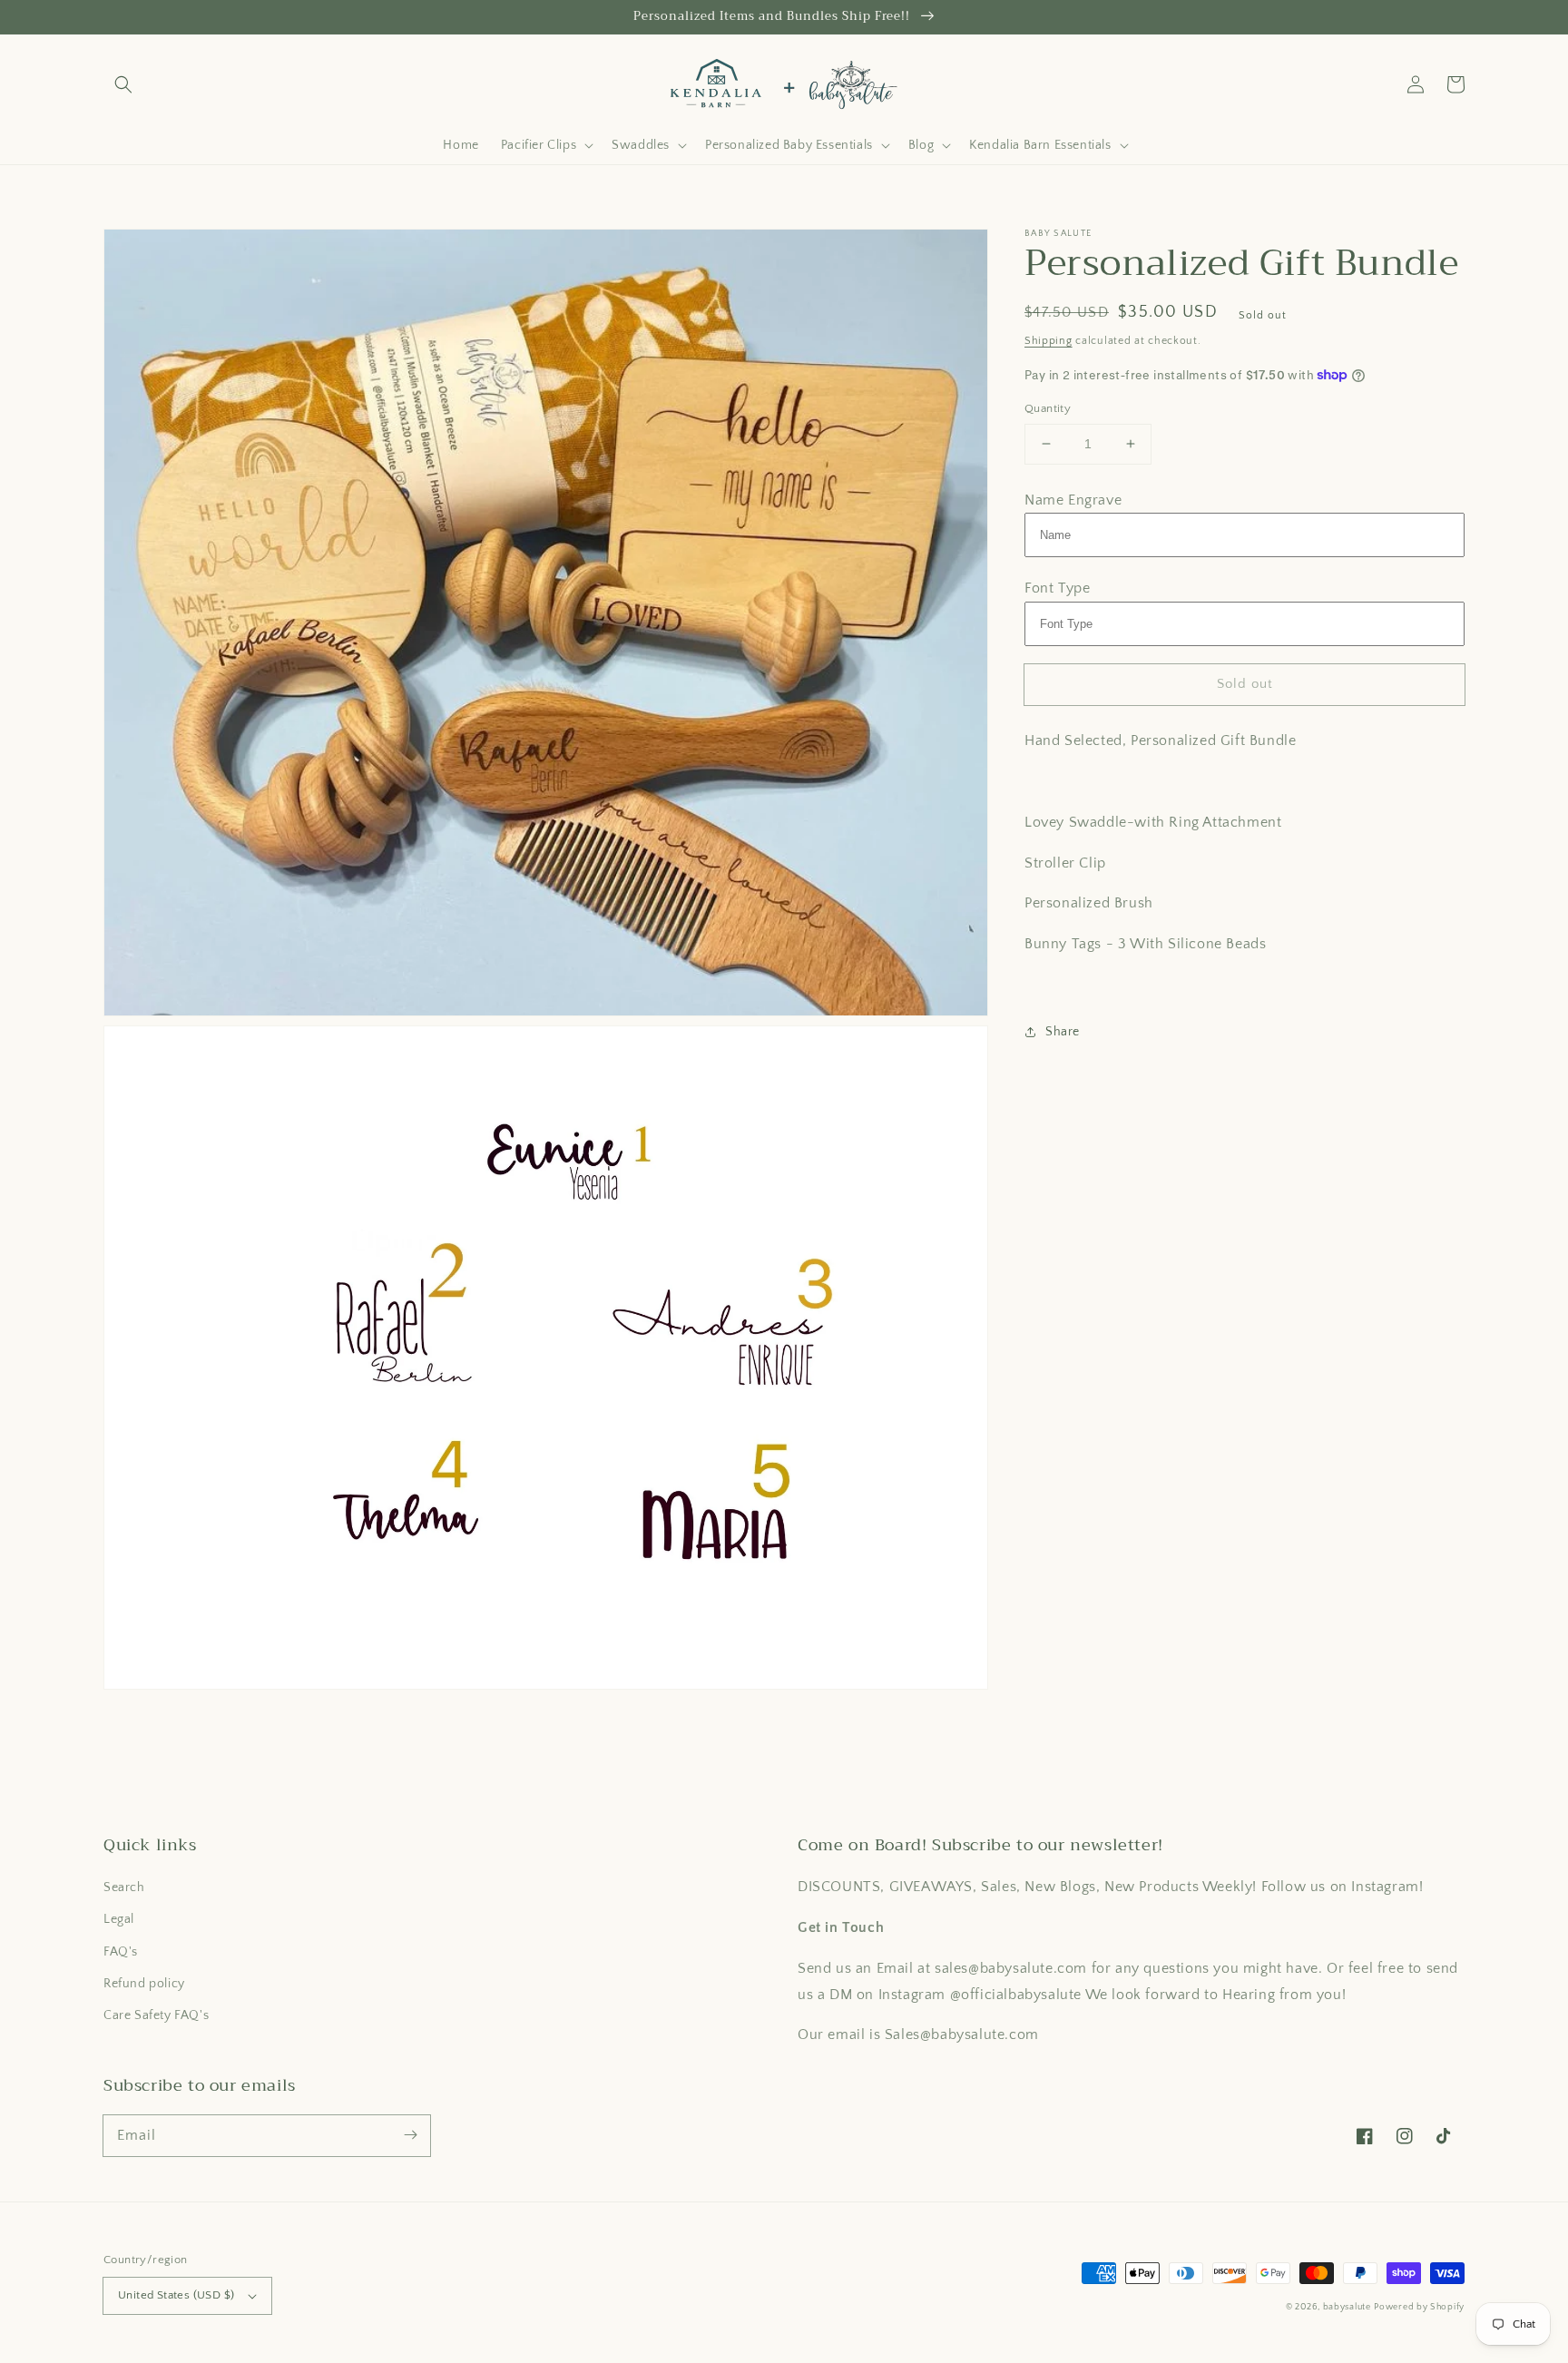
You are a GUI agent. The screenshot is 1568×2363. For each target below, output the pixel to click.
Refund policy (144, 1984)
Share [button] (1063, 1031)
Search (124, 1887)
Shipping (1049, 341)
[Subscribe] (410, 2135)
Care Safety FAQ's (156, 2015)
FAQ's (121, 1952)
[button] (123, 84)
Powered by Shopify (1419, 2307)
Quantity (1048, 408)
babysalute (1347, 2307)
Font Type (1057, 588)
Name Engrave (1073, 499)
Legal (119, 1919)
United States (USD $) (176, 2295)
